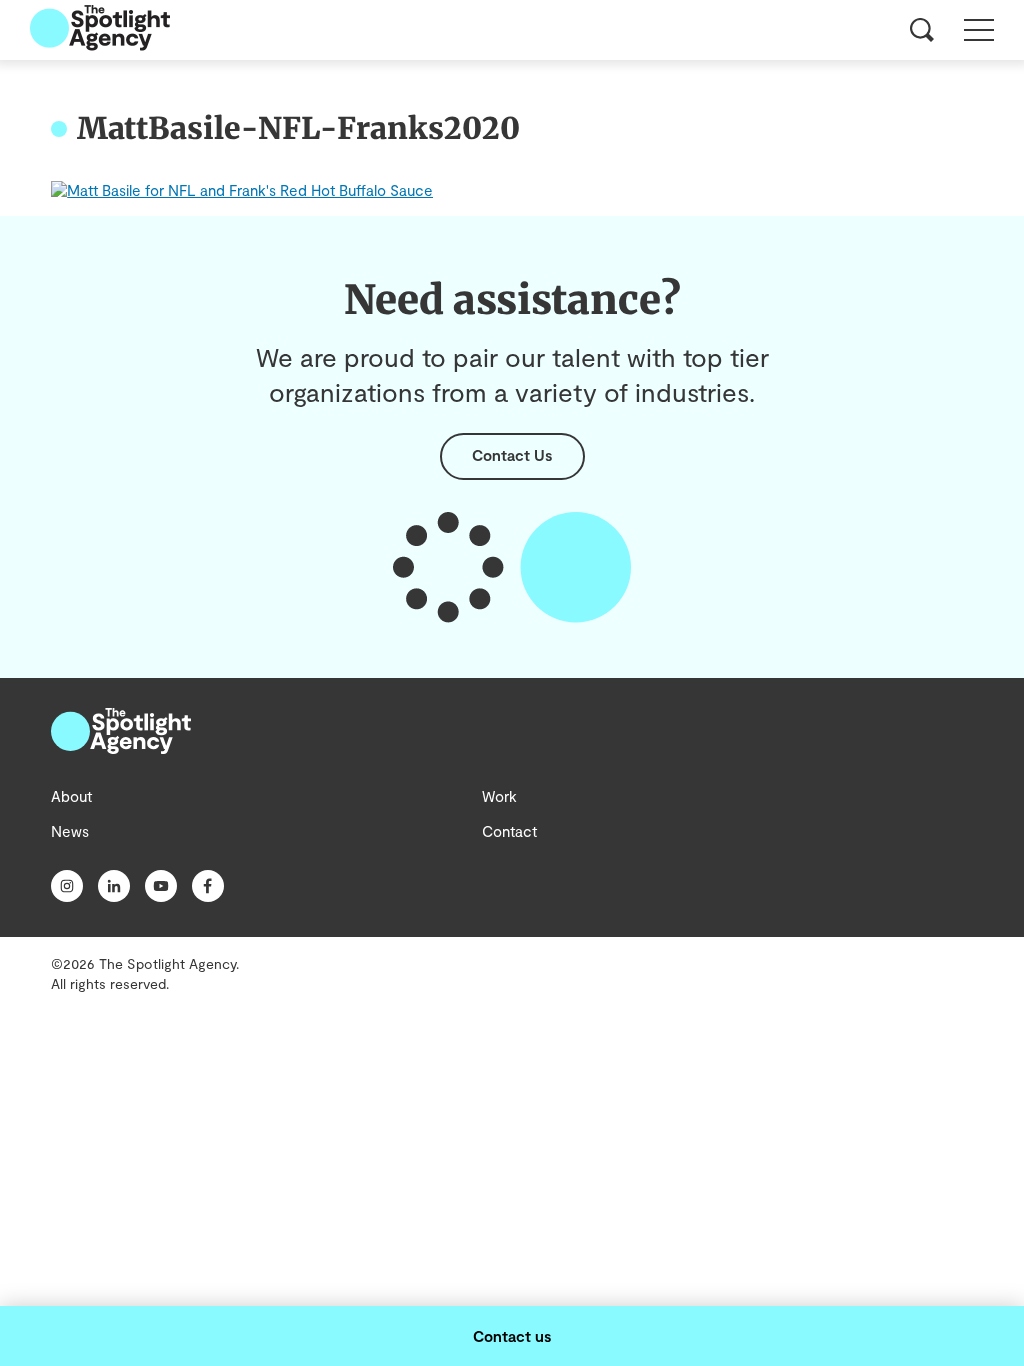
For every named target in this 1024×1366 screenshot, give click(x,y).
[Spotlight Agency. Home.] (121, 748)
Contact (509, 831)
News (70, 831)
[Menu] (979, 30)
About (71, 796)
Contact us (512, 1336)
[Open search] (922, 30)
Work (499, 796)
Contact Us (512, 455)
